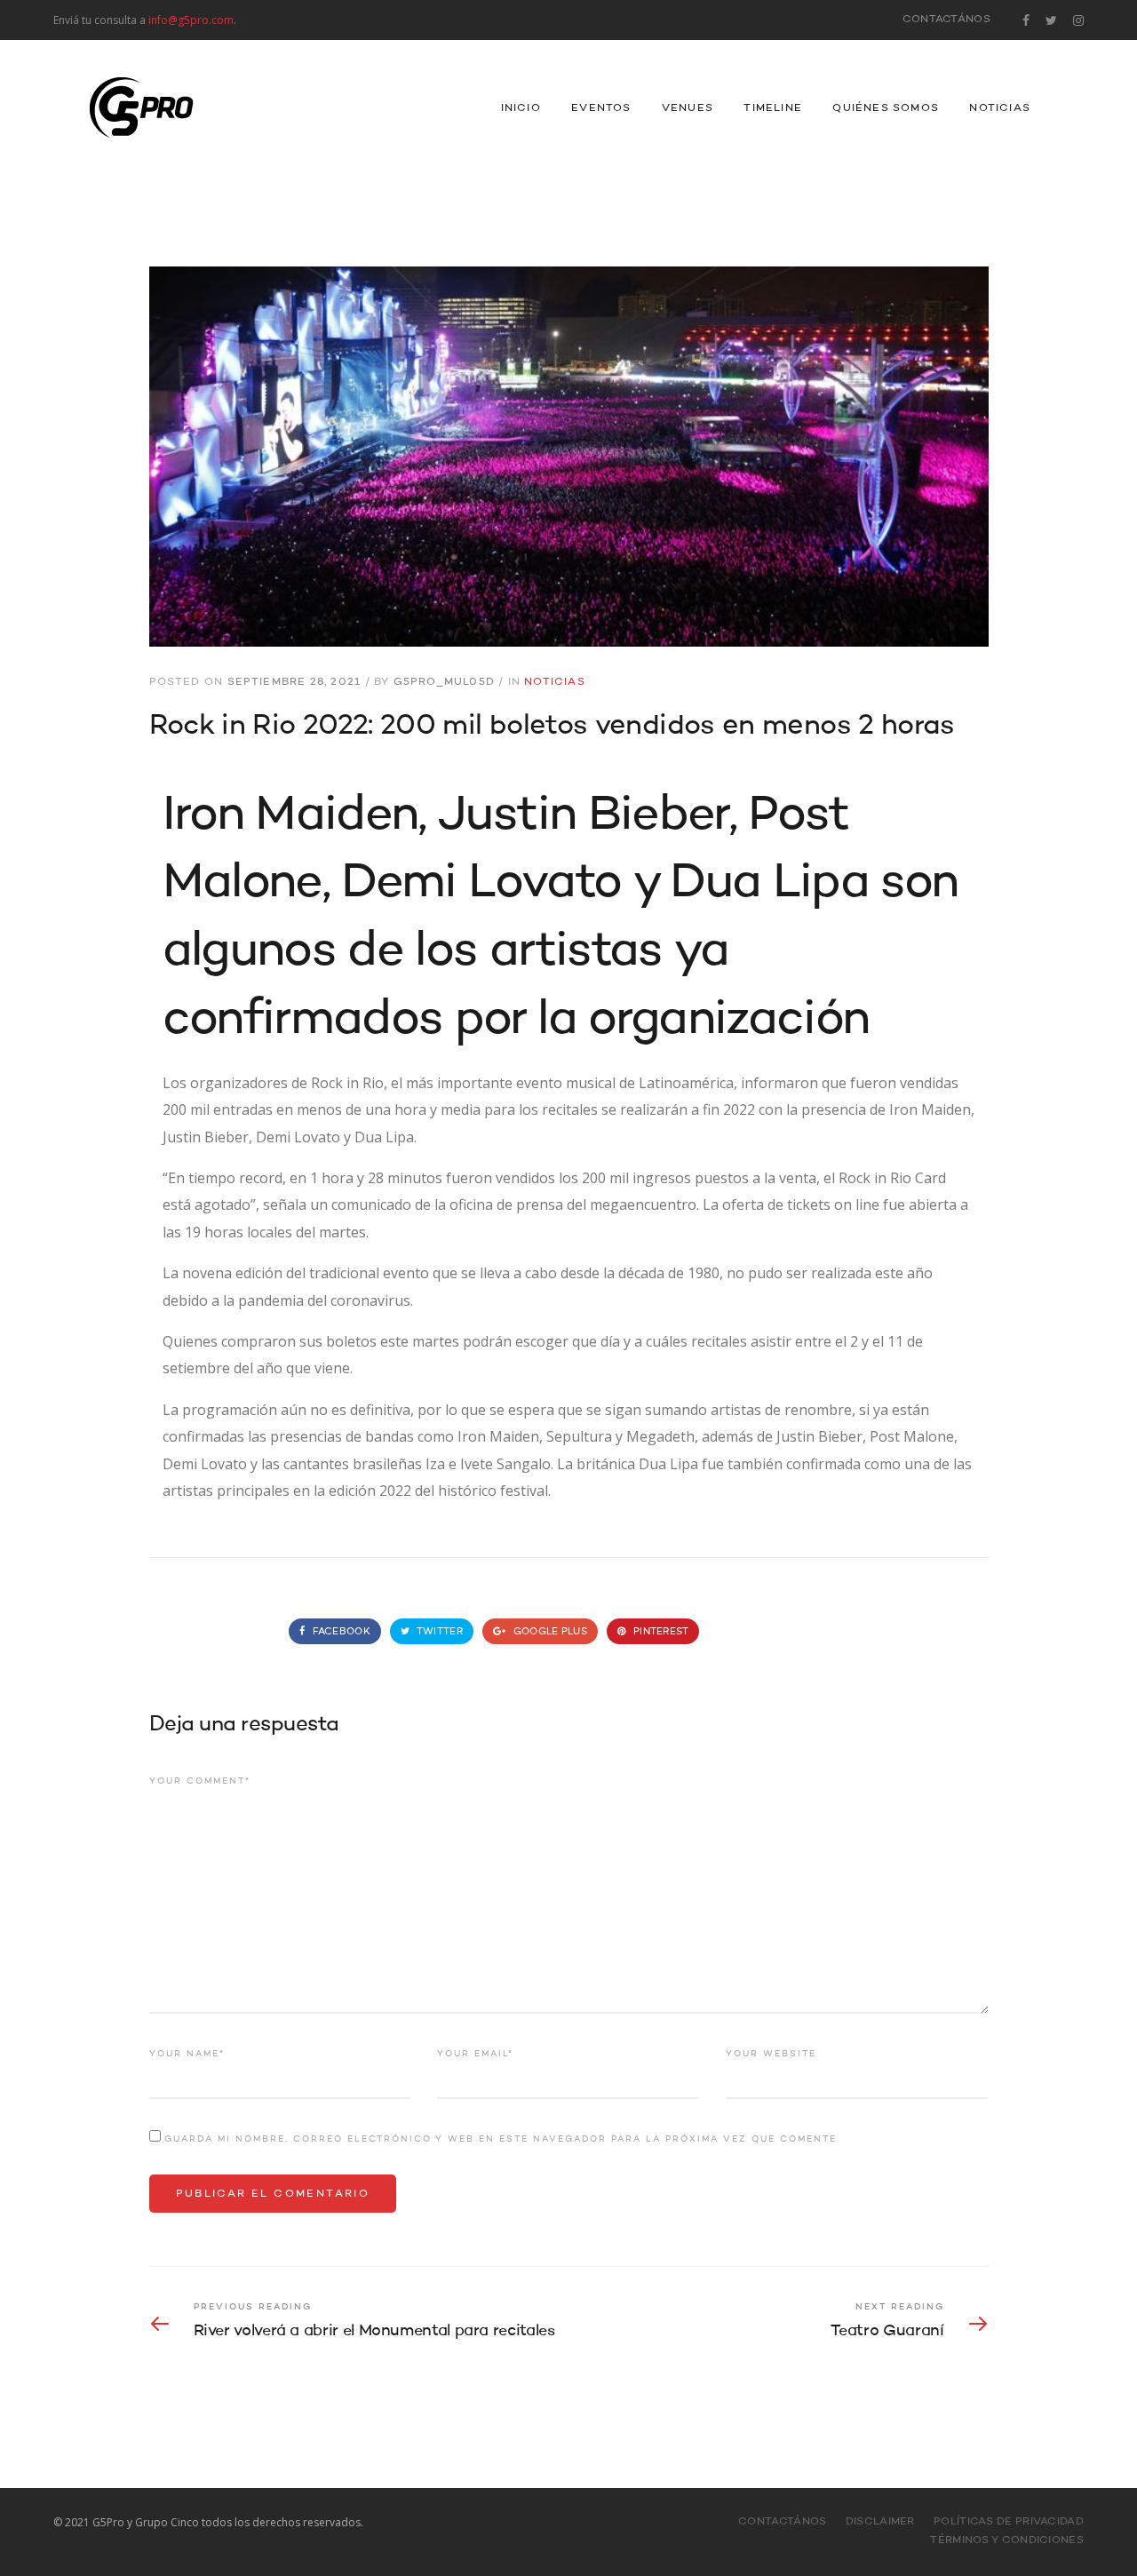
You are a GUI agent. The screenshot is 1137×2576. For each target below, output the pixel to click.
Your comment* (200, 1781)
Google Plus (549, 1632)
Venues (688, 108)
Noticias (1000, 108)
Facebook (339, 1632)
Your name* (187, 2054)
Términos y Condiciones (1007, 2540)
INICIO (521, 108)
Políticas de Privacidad (1009, 2522)
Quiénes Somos (886, 108)
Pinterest (660, 1632)
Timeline (773, 108)
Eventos (601, 108)
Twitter (439, 1632)
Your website (771, 2054)
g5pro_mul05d (444, 682)
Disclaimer (880, 2522)
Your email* (475, 2054)
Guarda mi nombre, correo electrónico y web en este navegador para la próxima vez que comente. (502, 2139)
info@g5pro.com (191, 20)
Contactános (946, 20)
